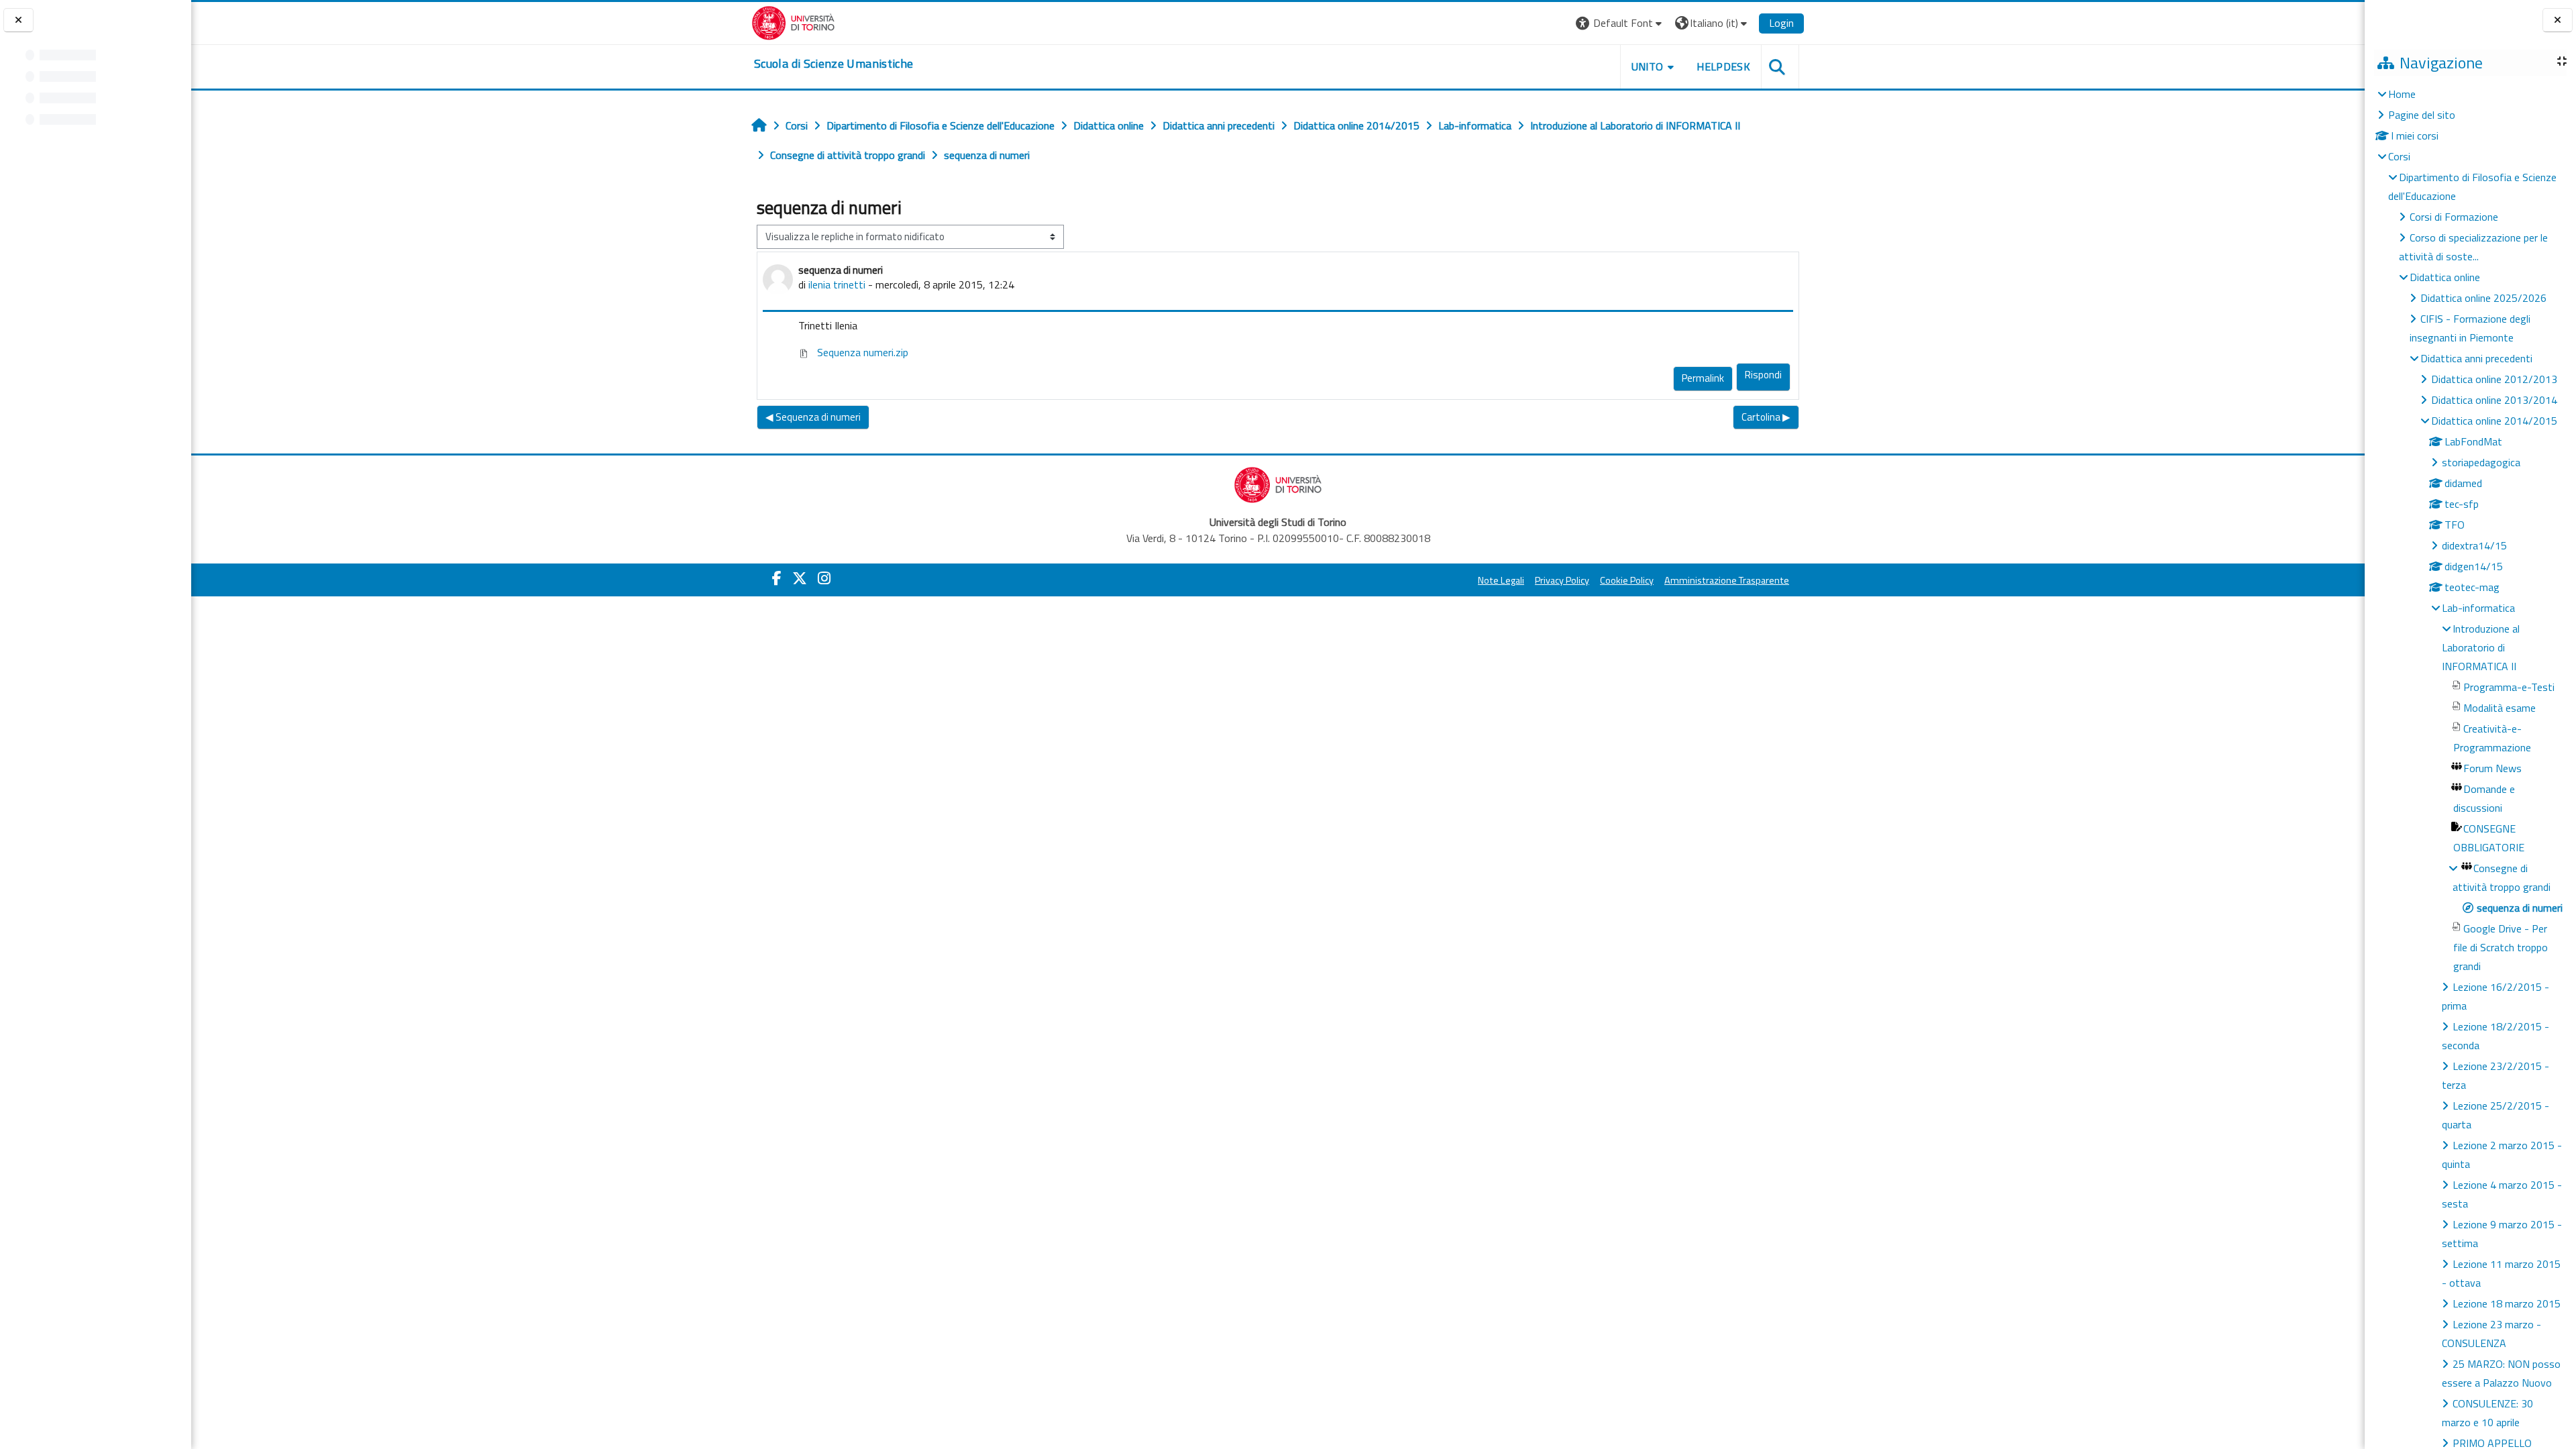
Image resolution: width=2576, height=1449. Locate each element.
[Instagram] (824, 578)
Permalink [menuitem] (1703, 378)
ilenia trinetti (837, 284)
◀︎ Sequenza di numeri (813, 417)
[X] (800, 578)
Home (2402, 94)
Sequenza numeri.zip (861, 352)
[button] (1620, 23)
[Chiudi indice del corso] (18, 20)
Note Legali (1501, 580)
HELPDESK (1723, 66)
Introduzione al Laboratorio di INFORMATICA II (2481, 647)
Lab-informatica (2478, 608)
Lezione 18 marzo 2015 (2507, 1303)
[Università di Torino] (793, 21)
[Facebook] (777, 578)
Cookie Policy (1627, 580)
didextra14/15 (2474, 545)
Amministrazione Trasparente (1727, 580)
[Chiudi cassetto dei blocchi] (2558, 20)
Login (1781, 23)
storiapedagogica (2481, 462)
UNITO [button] (1648, 66)
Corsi (2399, 156)
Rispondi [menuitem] (1763, 375)
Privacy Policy (1562, 580)
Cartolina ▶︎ (1766, 417)
